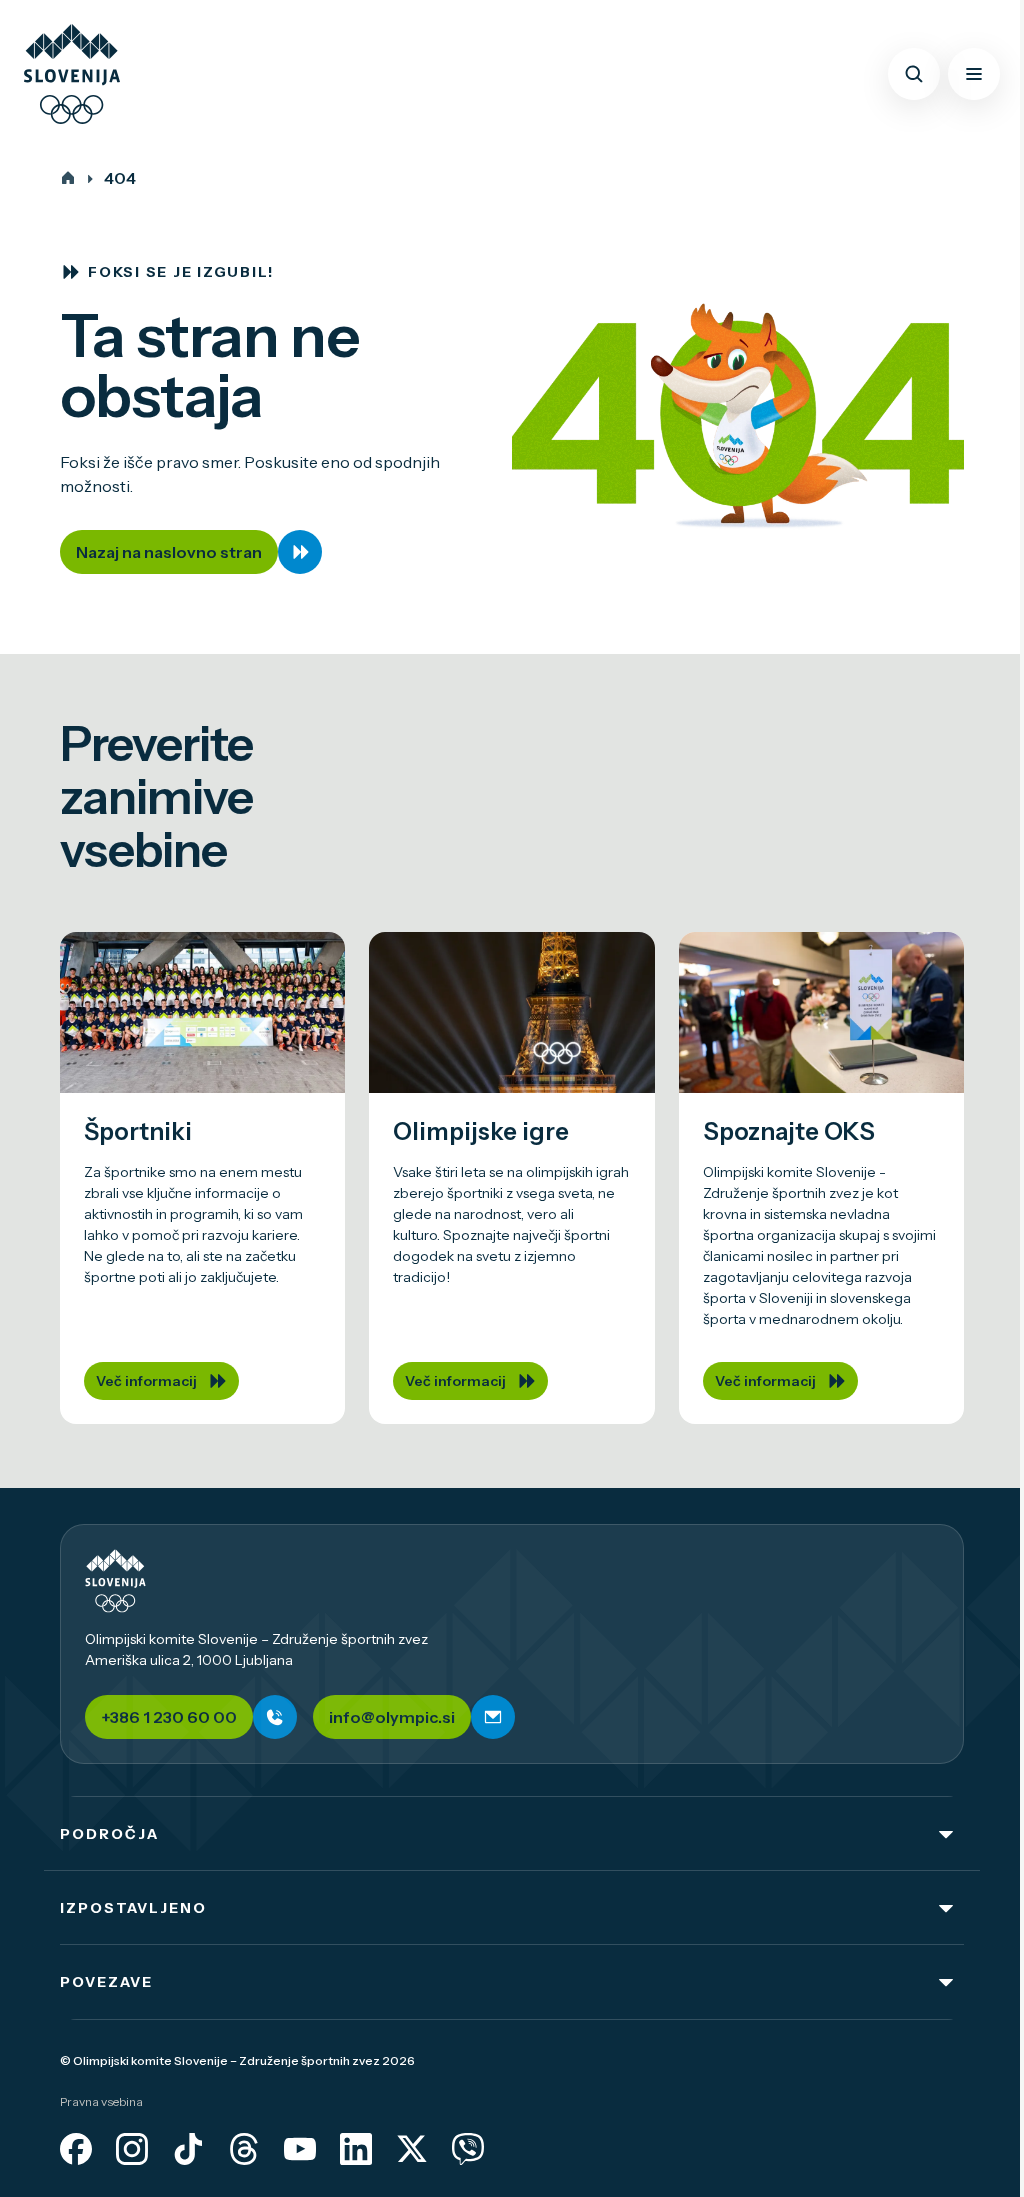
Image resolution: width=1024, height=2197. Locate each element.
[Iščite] (914, 74)
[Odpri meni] (974, 74)
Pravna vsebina (101, 2101)
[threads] (244, 2149)
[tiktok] (188, 2149)
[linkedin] (356, 2149)
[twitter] (412, 2149)
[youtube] (300, 2149)
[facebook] (76, 2149)
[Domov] (68, 178)
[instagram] (132, 2149)
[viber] (468, 2149)
